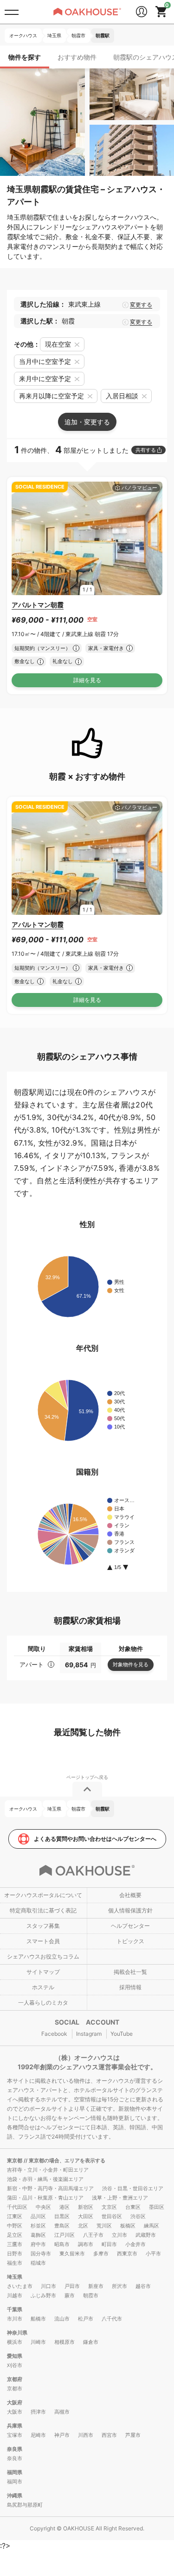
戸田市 (72, 2286)
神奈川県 (17, 2333)
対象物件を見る (131, 1664)
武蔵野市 (146, 2235)
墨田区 (157, 2207)
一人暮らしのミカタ (43, 2002)
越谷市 (143, 2286)
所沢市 (119, 2286)
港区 (64, 2207)
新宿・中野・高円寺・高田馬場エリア (50, 2188)
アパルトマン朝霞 (38, 605)
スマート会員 (43, 1941)
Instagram (89, 2034)
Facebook (54, 2034)
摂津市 (38, 2412)
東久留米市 (72, 2254)
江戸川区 (64, 2235)
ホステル (43, 1987)
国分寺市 (41, 2254)
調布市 (86, 2244)
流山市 (62, 2319)
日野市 (15, 2254)
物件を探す (25, 57)
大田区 (86, 2216)
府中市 (38, 2244)
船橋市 (38, 2319)
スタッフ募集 (43, 1926)
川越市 (15, 2295)
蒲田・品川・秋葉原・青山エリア (45, 2198)
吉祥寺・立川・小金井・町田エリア (48, 2170)
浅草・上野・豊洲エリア (120, 2198)
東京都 (15, 2160)
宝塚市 (15, 2435)
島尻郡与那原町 (25, 2505)
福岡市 (15, 2482)
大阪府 (15, 2402)
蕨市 (70, 2295)
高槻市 (62, 2412)
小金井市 (135, 2244)
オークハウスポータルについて (43, 1895)
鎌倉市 (91, 2342)
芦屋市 (133, 2435)
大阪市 (15, 2412)
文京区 (109, 2207)
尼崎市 (38, 2435)
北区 (83, 2226)
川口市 (48, 2286)
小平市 (153, 2254)
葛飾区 (38, 2235)
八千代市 (112, 2319)
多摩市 (101, 2254)
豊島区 (62, 2226)
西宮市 (109, 2435)
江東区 (15, 2216)
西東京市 (127, 2254)
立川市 (119, 2235)
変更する (141, 305)
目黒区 (62, 2216)
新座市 (96, 2286)
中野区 (15, 2226)
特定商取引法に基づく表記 (43, 1910)
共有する (146, 450)
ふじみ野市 (43, 2295)
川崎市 (38, 2342)
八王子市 (93, 2235)
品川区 (38, 2216)
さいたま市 (20, 2286)
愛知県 (15, 2356)
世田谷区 (112, 2216)
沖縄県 (15, 2495)
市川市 (15, 2319)
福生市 (15, 2263)
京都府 (15, 2379)
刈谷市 (15, 2365)
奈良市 (15, 2458)
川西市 (86, 2435)
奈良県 (15, 2449)
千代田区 (17, 2207)
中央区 (43, 2207)
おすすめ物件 (77, 57)
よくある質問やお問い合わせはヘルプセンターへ (95, 1839)
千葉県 (15, 2309)
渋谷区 (138, 2216)
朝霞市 (91, 2295)
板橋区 (128, 2226)
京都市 (15, 2388)
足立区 (15, 2235)
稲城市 (38, 2263)
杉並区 (38, 2226)
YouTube (122, 2034)
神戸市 (62, 2435)
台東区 (133, 2207)
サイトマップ (43, 1972)
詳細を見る (87, 680)
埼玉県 (15, 2277)
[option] (87, 538)
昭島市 (62, 2244)
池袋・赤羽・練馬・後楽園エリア (45, 2179)
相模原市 (64, 2342)
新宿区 (86, 2207)
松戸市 (86, 2319)
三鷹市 (15, 2244)
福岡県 (15, 2472)
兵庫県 (15, 2426)
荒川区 (104, 2226)
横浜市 (15, 2342)
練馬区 (151, 2226)
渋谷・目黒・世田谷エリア (133, 2188)
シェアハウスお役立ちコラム (43, 1956)
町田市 (109, 2244)
